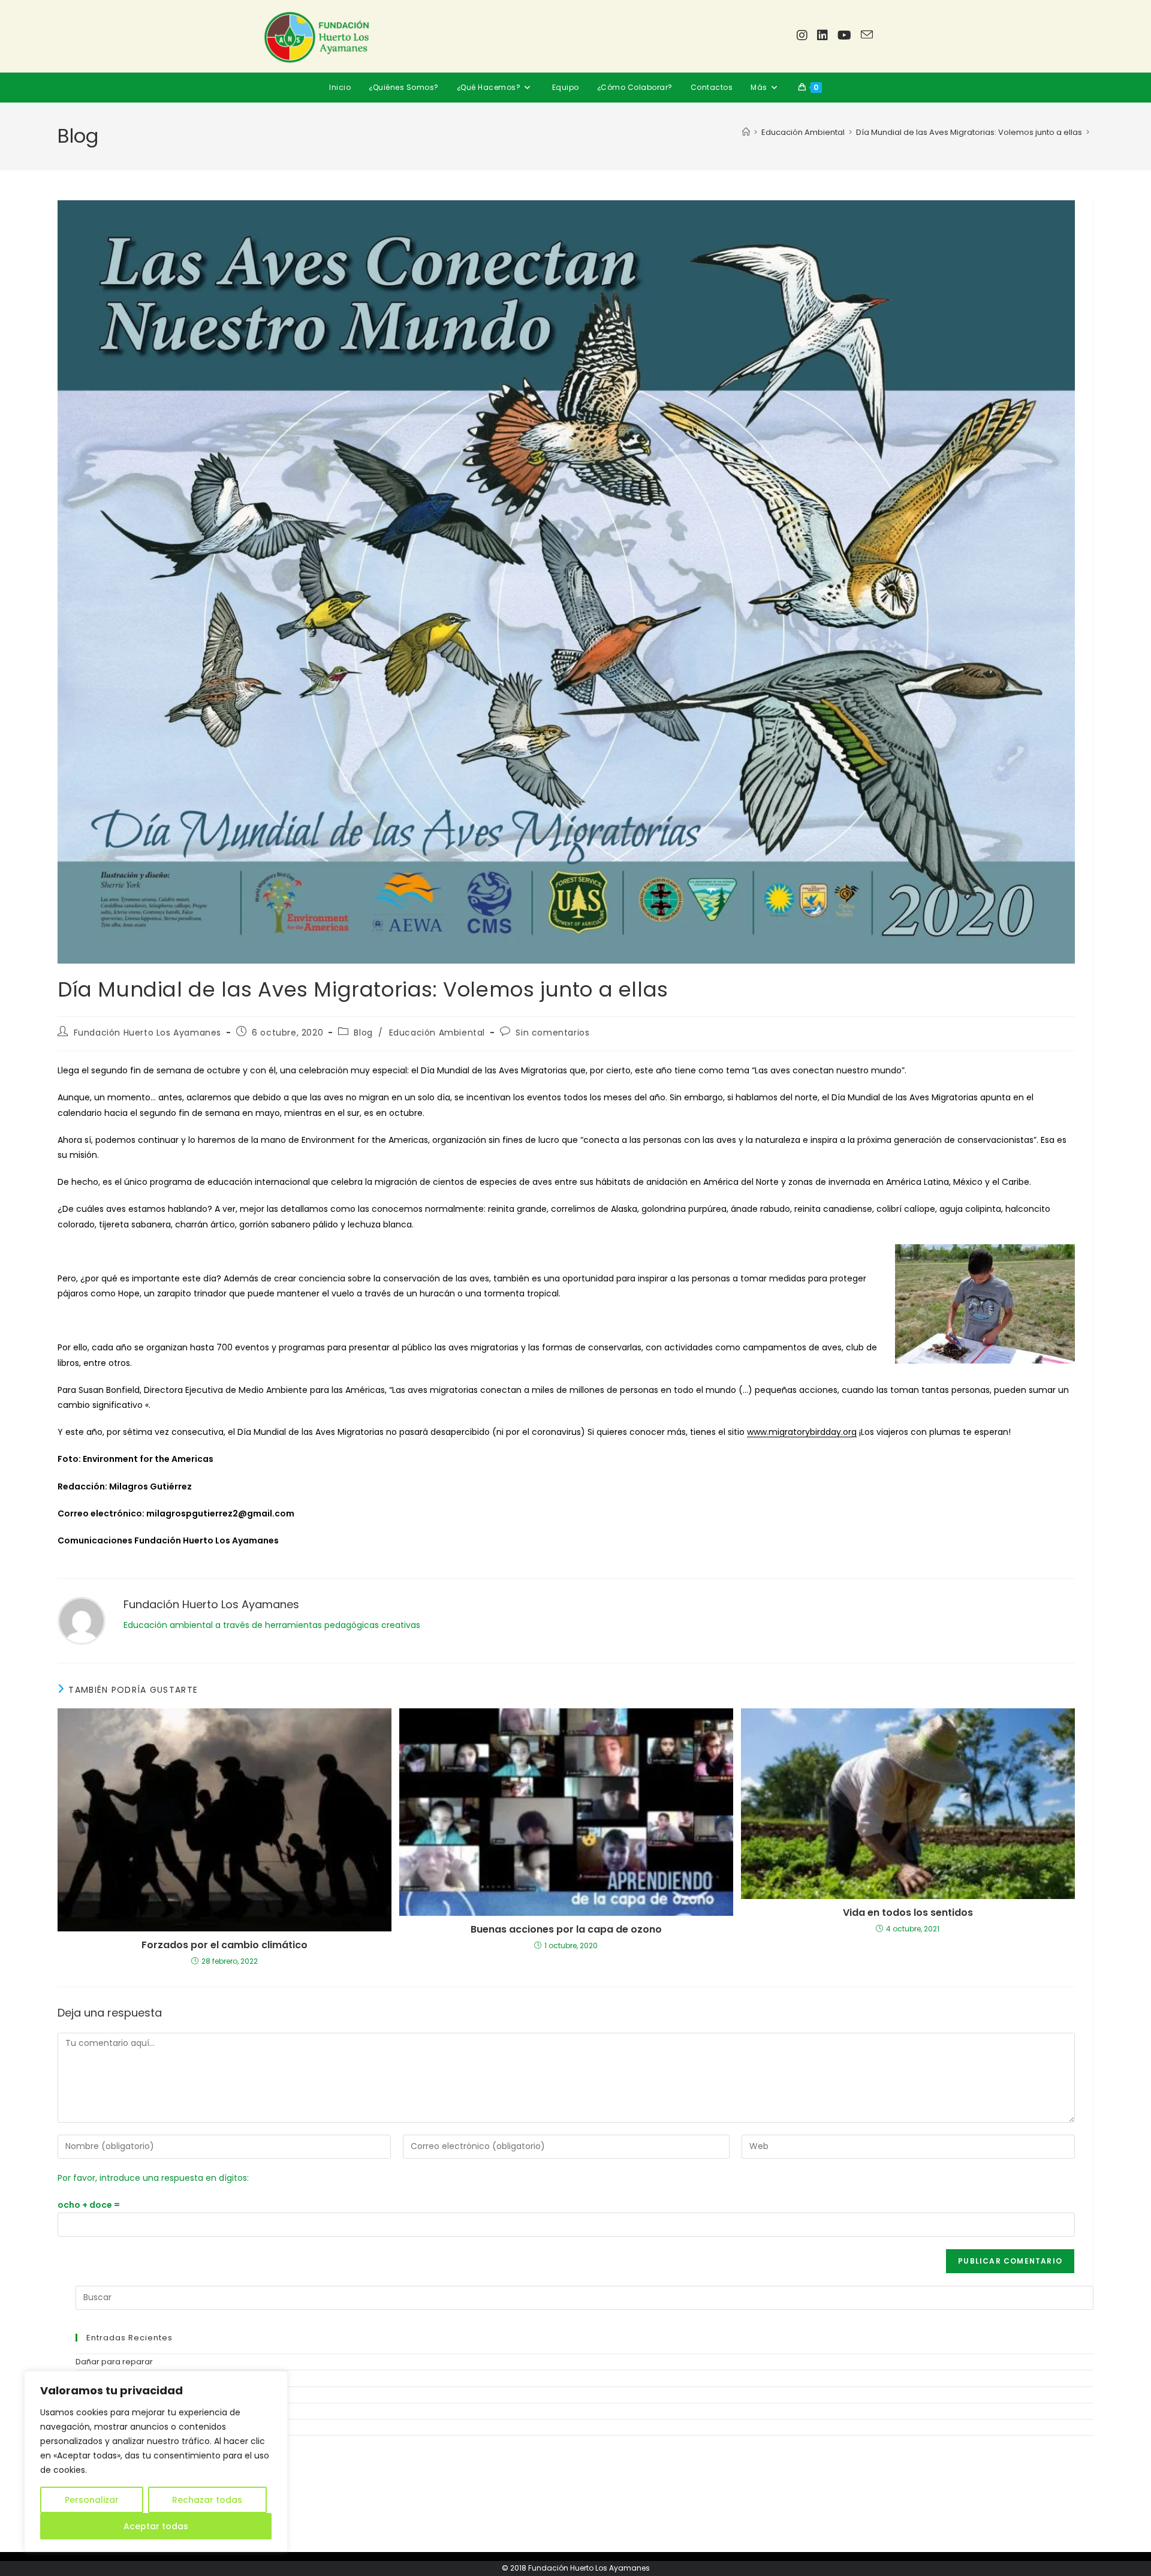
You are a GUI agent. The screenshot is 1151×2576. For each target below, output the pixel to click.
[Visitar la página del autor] (82, 1620)
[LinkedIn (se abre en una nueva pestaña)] (822, 35)
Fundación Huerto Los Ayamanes (147, 1033)
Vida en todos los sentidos (908, 1913)
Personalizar (92, 2500)
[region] (156, 2461)
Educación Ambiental (437, 1033)
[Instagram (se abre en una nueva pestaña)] (802, 35)
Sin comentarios (552, 1033)
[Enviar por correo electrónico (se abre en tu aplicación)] (867, 35)
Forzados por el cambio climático (225, 1945)
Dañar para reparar (114, 2362)
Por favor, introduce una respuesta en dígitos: (153, 2178)
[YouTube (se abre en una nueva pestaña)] (844, 35)
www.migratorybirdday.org (802, 1432)
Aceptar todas (156, 2526)
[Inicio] (746, 132)
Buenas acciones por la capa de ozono (566, 1930)
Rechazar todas (207, 2500)
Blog (363, 1033)
